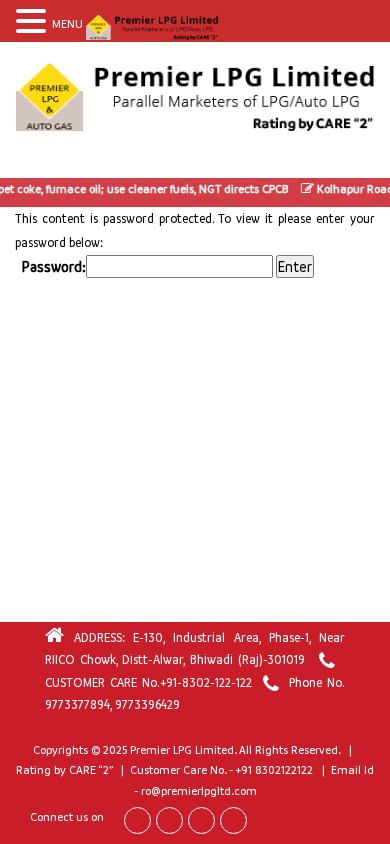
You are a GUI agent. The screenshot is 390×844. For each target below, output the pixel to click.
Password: (54, 266)
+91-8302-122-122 (206, 682)
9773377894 (77, 704)
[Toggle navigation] (34, 159)
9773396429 (147, 704)
